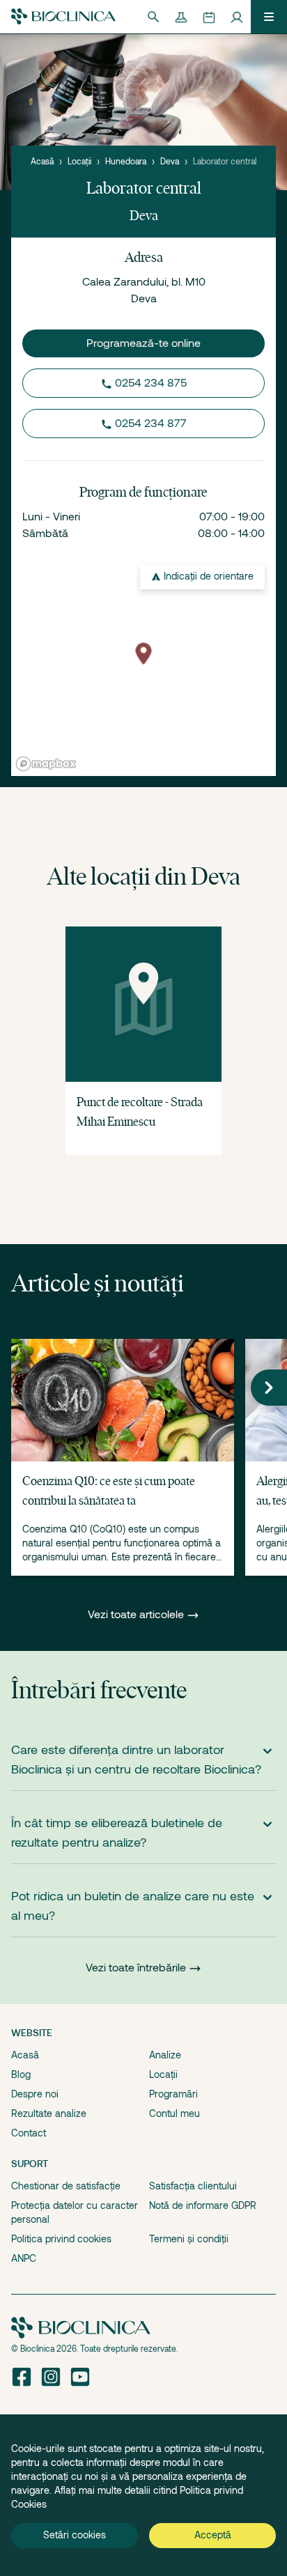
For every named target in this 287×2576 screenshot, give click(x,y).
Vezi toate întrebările (136, 1968)
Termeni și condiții (189, 2239)
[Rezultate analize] (181, 17)
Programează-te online (143, 343)
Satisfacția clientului (193, 2186)
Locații (79, 162)
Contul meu (174, 2113)
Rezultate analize (49, 2113)
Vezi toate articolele (137, 1615)
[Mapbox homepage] (46, 764)
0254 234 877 (151, 424)
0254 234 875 (151, 383)
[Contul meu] (237, 17)
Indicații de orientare (209, 576)
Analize (165, 2055)
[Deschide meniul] (269, 17)
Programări (173, 2094)
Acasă (42, 162)
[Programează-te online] (209, 17)
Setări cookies (75, 2535)
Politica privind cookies (61, 2239)
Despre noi (35, 2094)
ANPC (24, 2258)
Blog (21, 2074)
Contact (29, 2133)
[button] (269, 1388)
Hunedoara (126, 162)
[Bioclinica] (63, 16)
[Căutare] (153, 17)
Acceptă (213, 2535)
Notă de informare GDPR (203, 2205)
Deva (170, 162)
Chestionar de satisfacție (66, 2186)
